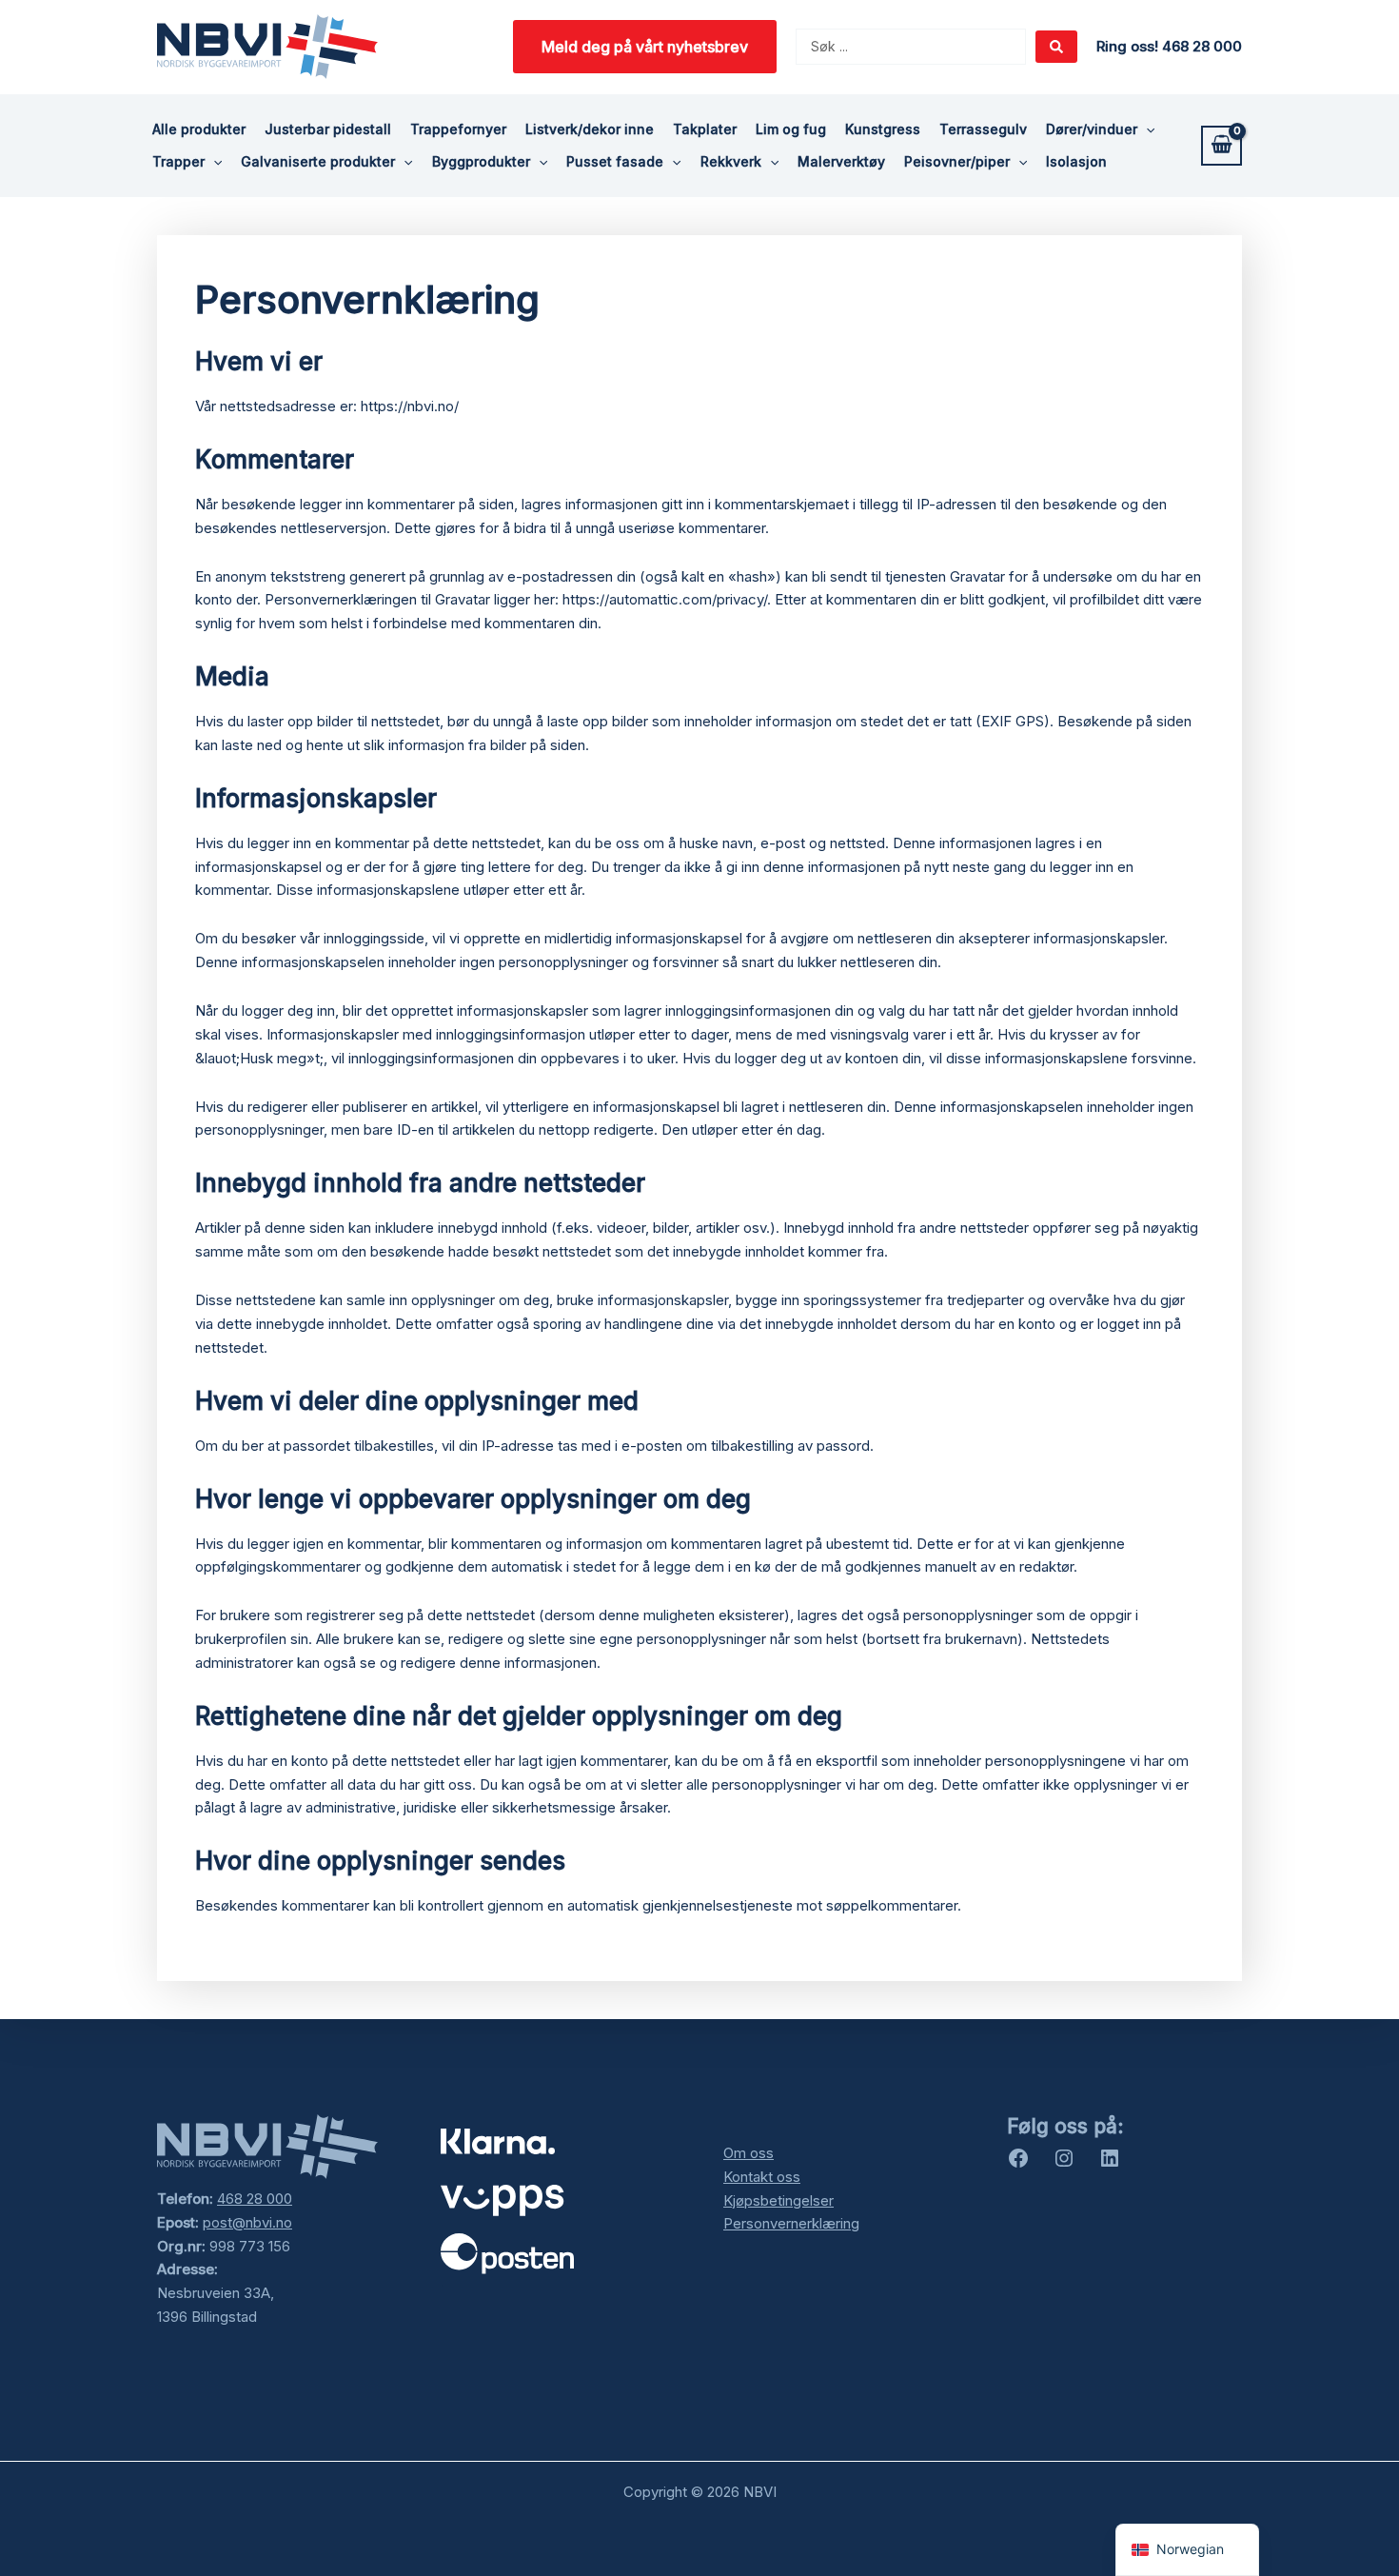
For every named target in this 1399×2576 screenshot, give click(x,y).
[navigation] (1187, 2550)
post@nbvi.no (247, 2222)
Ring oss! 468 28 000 (1169, 46)
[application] (1146, 129)
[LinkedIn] (1110, 2164)
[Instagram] (1064, 2164)
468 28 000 (255, 2199)
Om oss (749, 2153)
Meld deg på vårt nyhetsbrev (645, 47)
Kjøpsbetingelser (778, 2200)
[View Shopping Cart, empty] (1222, 146)
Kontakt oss (762, 2177)
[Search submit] (1056, 47)
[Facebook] (1018, 2164)
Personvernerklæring (791, 2223)
